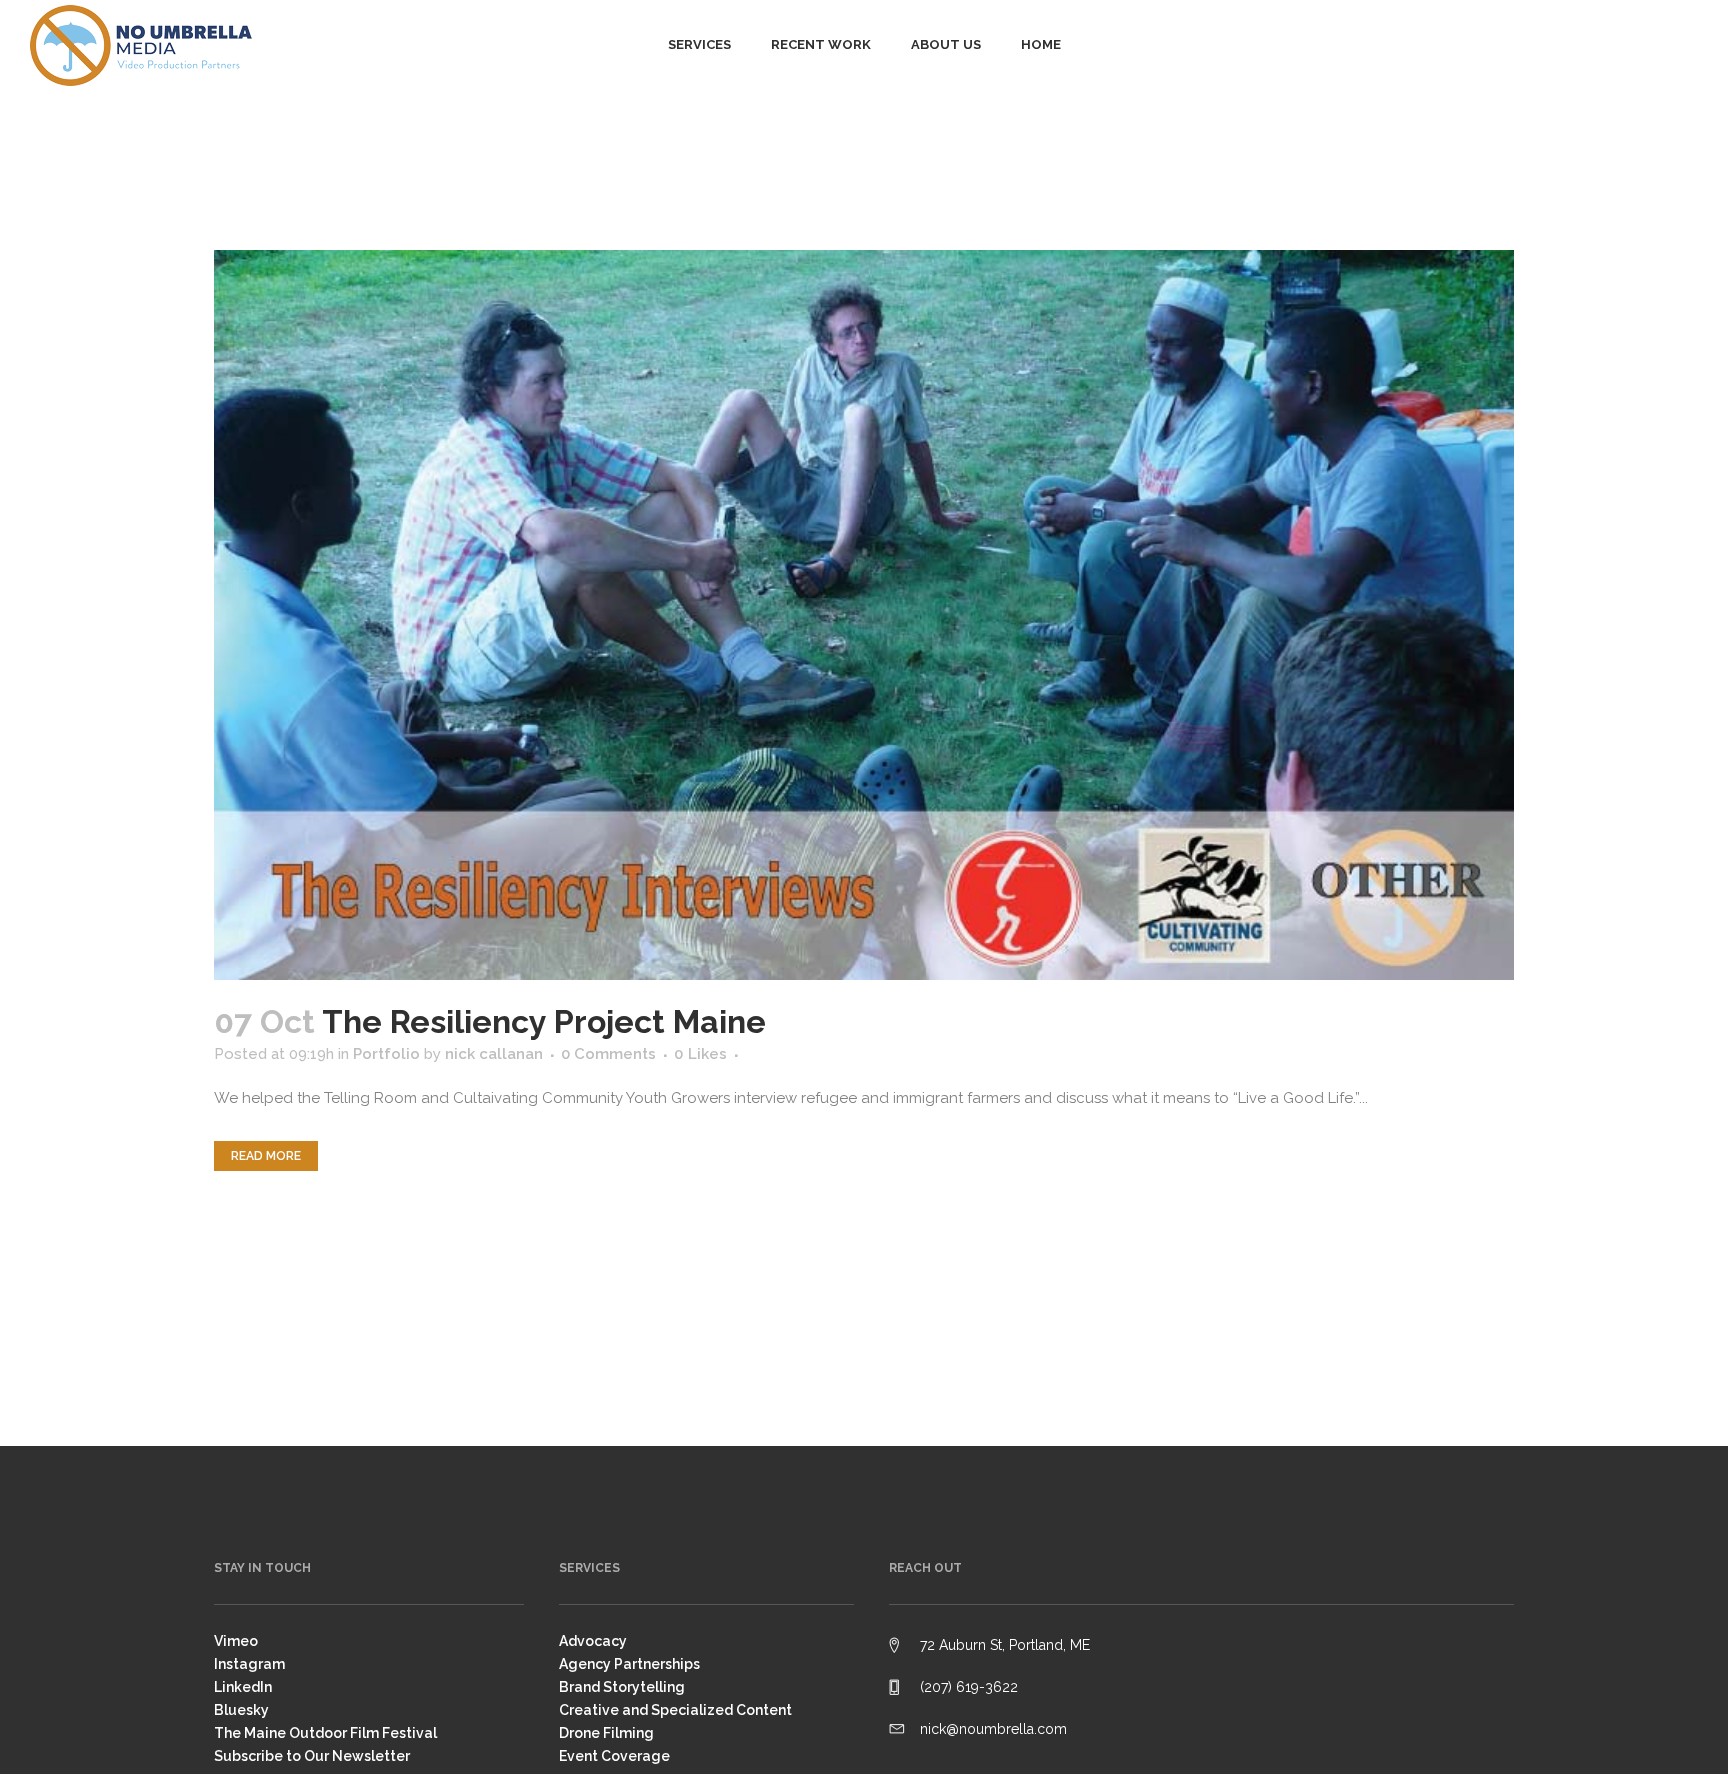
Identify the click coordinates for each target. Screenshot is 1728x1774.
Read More (266, 1156)
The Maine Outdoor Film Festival (325, 1733)
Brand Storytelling (622, 1687)
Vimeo (236, 1641)
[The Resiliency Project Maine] (864, 615)
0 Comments (608, 1054)
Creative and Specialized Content (675, 1710)
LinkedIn (243, 1687)
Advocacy (593, 1641)
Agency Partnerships (629, 1664)
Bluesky (241, 1710)
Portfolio (386, 1054)
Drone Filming (606, 1733)
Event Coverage (614, 1756)
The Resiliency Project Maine (544, 1021)
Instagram (249, 1664)
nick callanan (494, 1054)
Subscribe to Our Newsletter (312, 1756)
